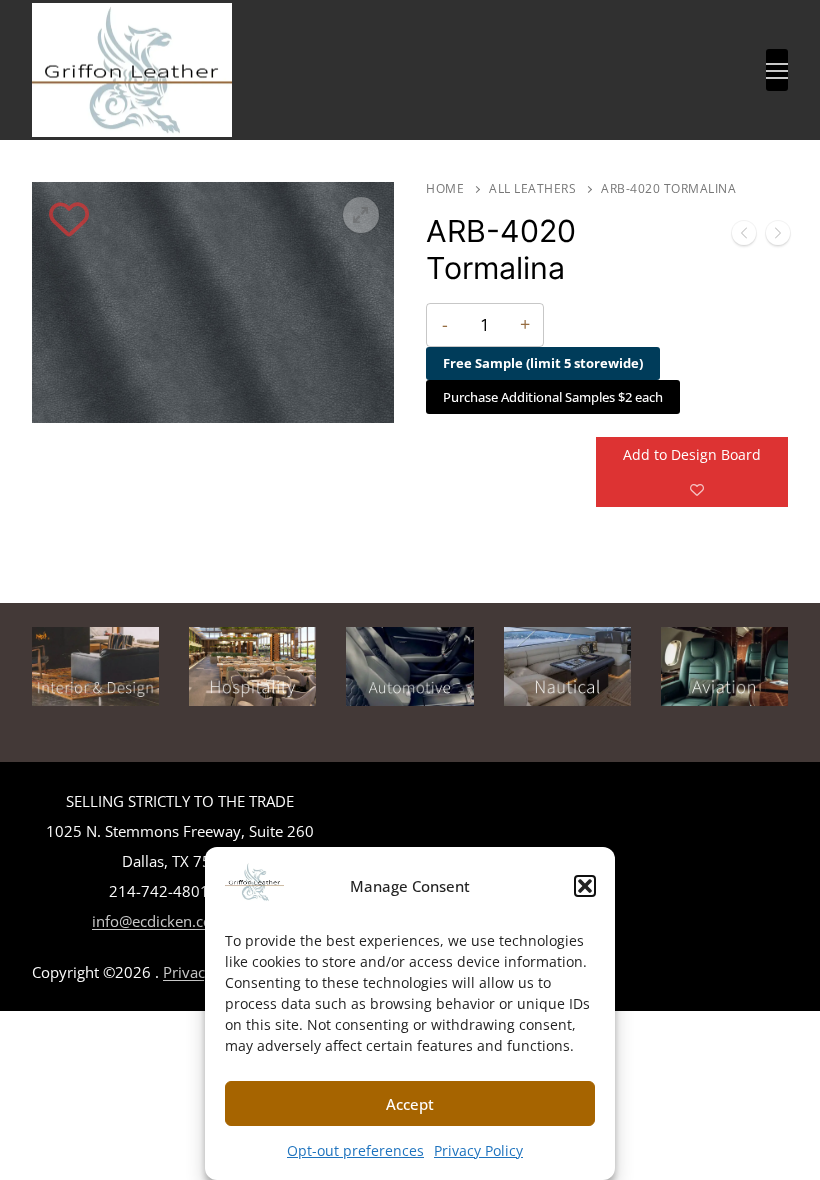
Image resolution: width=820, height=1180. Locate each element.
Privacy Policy (478, 1150)
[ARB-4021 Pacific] (778, 237)
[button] (585, 886)
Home (445, 188)
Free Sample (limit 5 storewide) (543, 363)
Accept (410, 1104)
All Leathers (532, 188)
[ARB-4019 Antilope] (744, 237)
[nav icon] (777, 70)
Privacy (188, 972)
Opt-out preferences (355, 1150)
